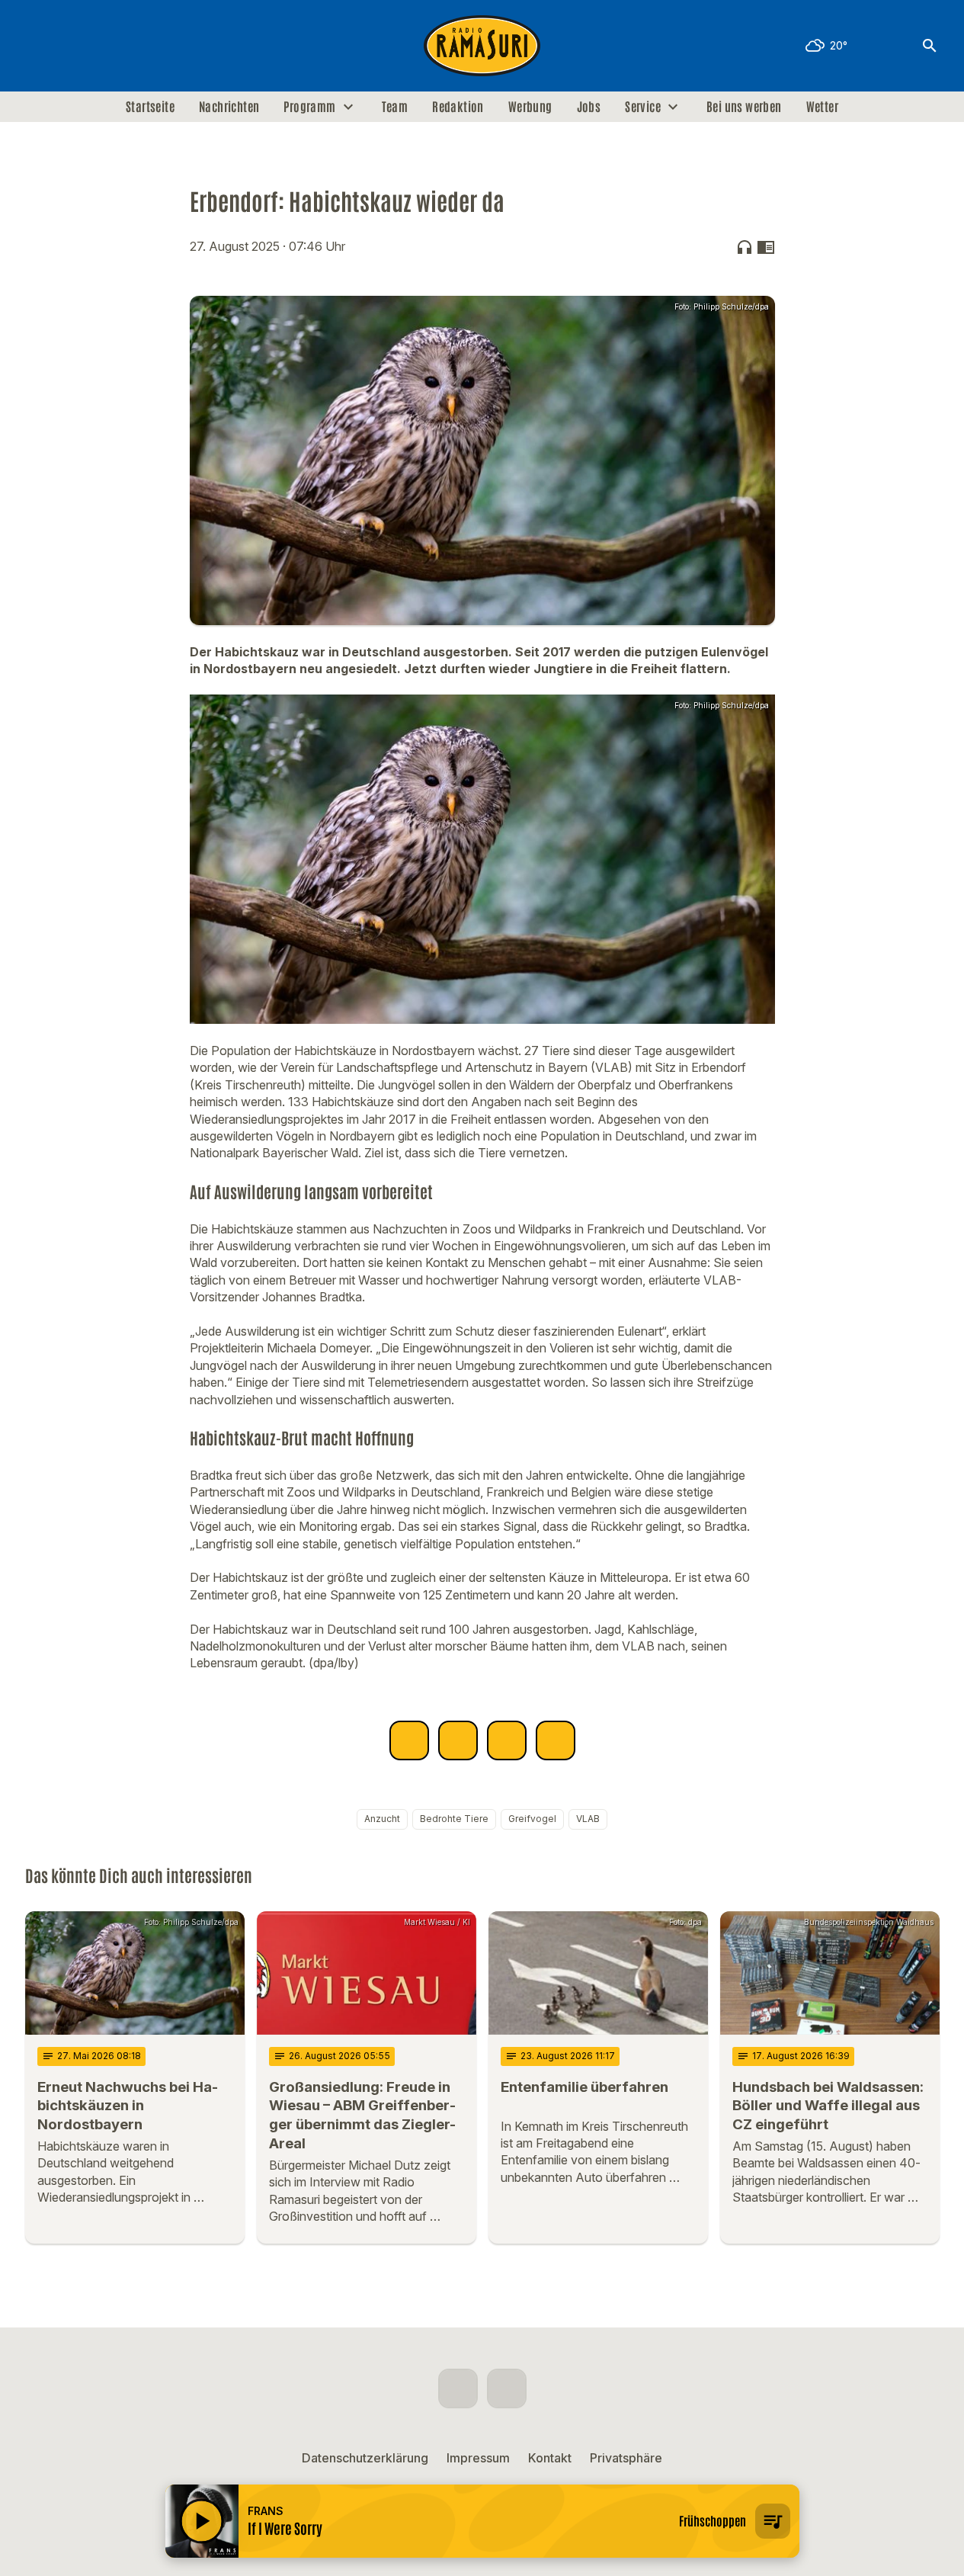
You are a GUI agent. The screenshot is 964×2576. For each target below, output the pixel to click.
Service (643, 107)
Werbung (530, 107)
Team (395, 107)
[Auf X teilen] (458, 1740)
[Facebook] (40, 46)
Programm (309, 107)
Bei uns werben (744, 107)
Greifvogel (532, 1819)
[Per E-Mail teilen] (556, 1740)
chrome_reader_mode (766, 247)
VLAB (588, 1819)
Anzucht (382, 1819)
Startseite (150, 107)
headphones (745, 247)
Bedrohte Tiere (454, 1819)
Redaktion (458, 107)
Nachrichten (229, 107)
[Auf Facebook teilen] (409, 1740)
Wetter (822, 107)
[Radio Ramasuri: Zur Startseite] (482, 46)
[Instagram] (71, 46)
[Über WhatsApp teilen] (507, 1740)
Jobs (589, 107)
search (930, 46)
